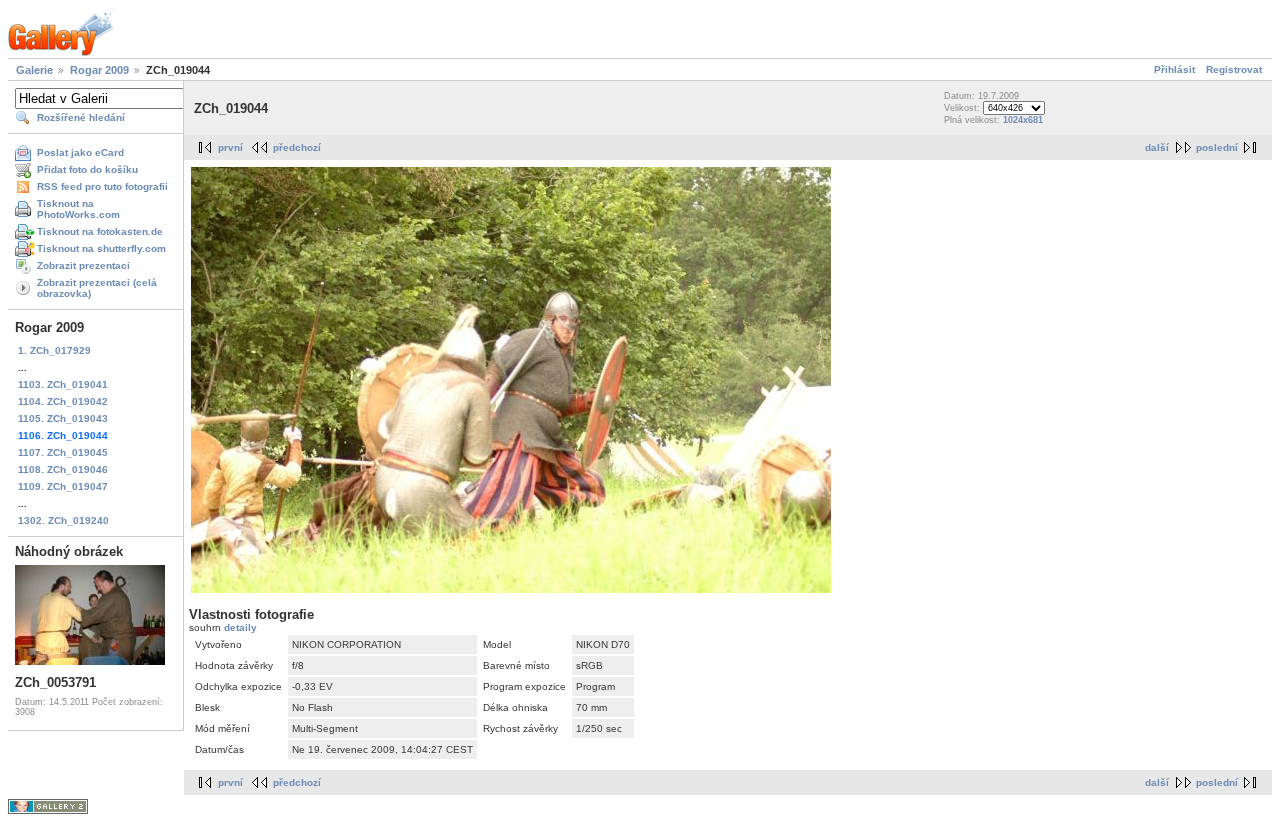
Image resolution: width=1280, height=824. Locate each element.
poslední (1217, 147)
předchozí (297, 147)
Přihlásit (1174, 69)
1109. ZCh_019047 (63, 486)
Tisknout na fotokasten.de (100, 231)
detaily (240, 627)
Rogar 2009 (99, 70)
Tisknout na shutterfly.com (101, 248)
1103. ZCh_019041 (63, 384)
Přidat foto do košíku (87, 169)
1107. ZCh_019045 (63, 452)
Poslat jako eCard (80, 152)
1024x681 (1023, 120)
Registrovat (1234, 69)
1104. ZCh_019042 (63, 401)
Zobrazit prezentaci (83, 265)
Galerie (34, 70)
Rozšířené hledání (81, 117)
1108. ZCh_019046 (63, 469)
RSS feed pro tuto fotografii (102, 186)
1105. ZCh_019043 (63, 418)
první (230, 147)
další (1157, 147)
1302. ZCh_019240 (63, 520)
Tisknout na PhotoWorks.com (78, 209)
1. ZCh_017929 (54, 350)
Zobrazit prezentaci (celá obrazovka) (97, 288)
